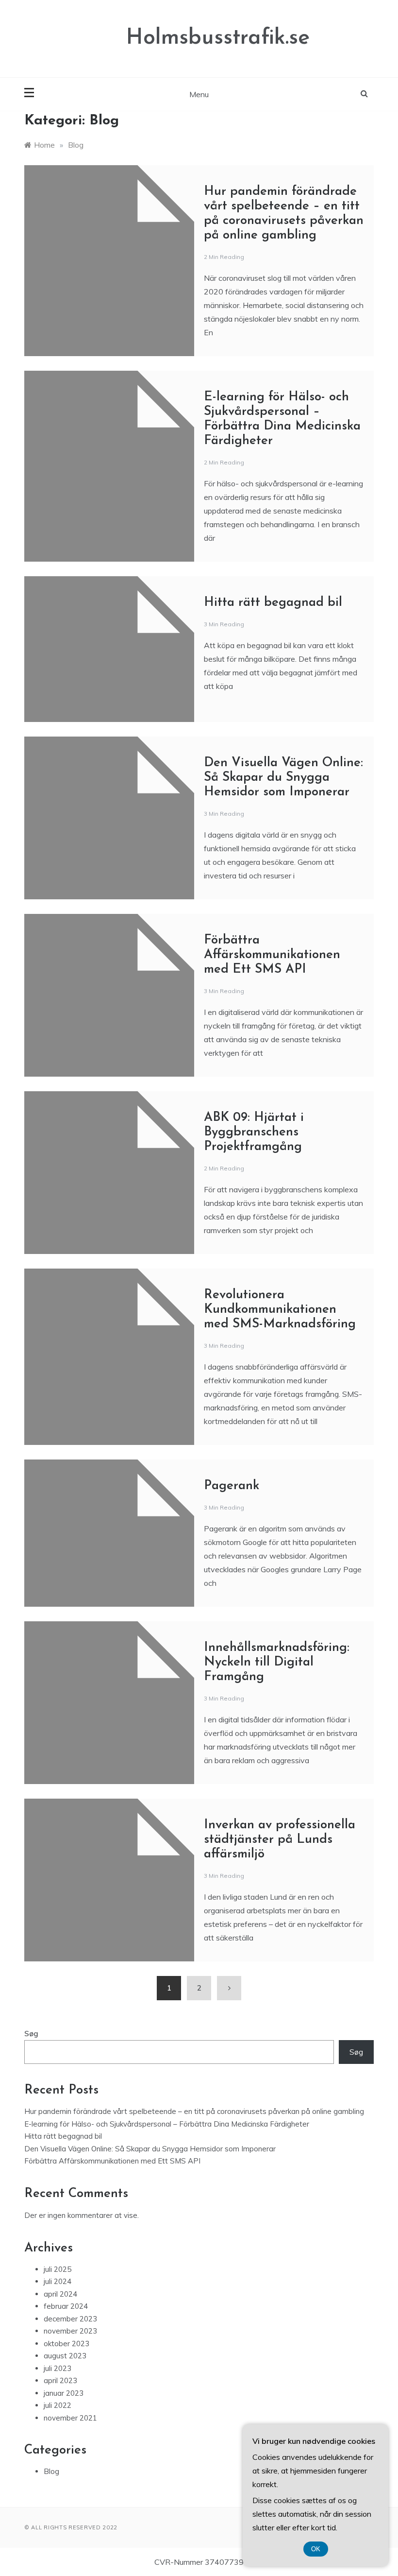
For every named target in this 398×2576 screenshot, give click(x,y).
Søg (31, 2034)
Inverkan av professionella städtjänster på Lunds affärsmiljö (280, 1840)
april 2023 (60, 2380)
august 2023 (65, 2356)
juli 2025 (58, 2269)
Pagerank (232, 1486)
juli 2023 (58, 2368)
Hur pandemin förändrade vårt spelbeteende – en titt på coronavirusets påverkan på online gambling (194, 2111)
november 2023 (70, 2331)
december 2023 (70, 2319)
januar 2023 (64, 2393)
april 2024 (60, 2294)
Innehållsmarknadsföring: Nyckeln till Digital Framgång (277, 1662)
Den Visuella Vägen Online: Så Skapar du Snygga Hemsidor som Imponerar (283, 778)
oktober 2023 (66, 2344)
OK (316, 2549)
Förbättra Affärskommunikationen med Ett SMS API (272, 955)
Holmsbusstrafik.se (218, 38)
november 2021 (70, 2418)
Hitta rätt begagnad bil (273, 603)
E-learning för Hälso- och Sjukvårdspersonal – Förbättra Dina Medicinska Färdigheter (167, 2124)
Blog (51, 2471)
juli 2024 (58, 2281)
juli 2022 (58, 2405)
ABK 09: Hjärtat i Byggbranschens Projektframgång (254, 1132)
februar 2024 (66, 2306)
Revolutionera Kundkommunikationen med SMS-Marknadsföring (280, 1310)
